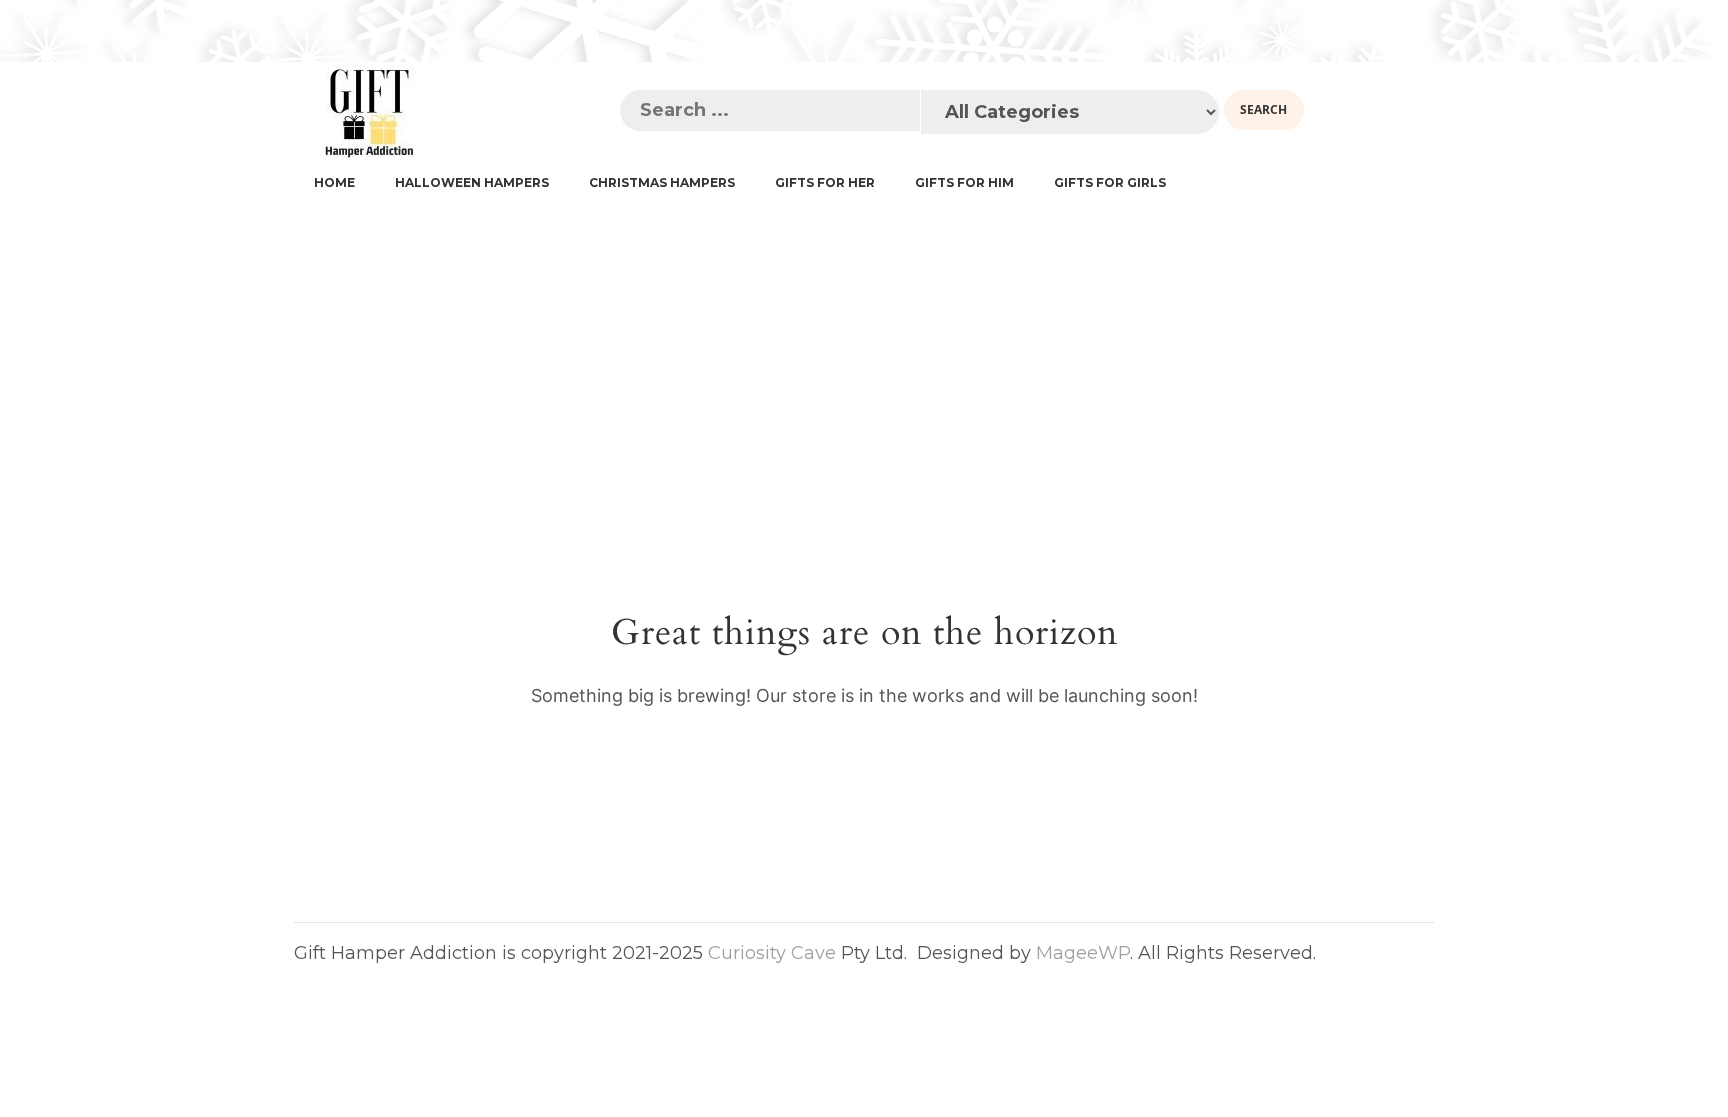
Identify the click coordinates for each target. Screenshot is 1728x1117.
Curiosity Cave (772, 953)
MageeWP (1083, 953)
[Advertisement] (864, 354)
